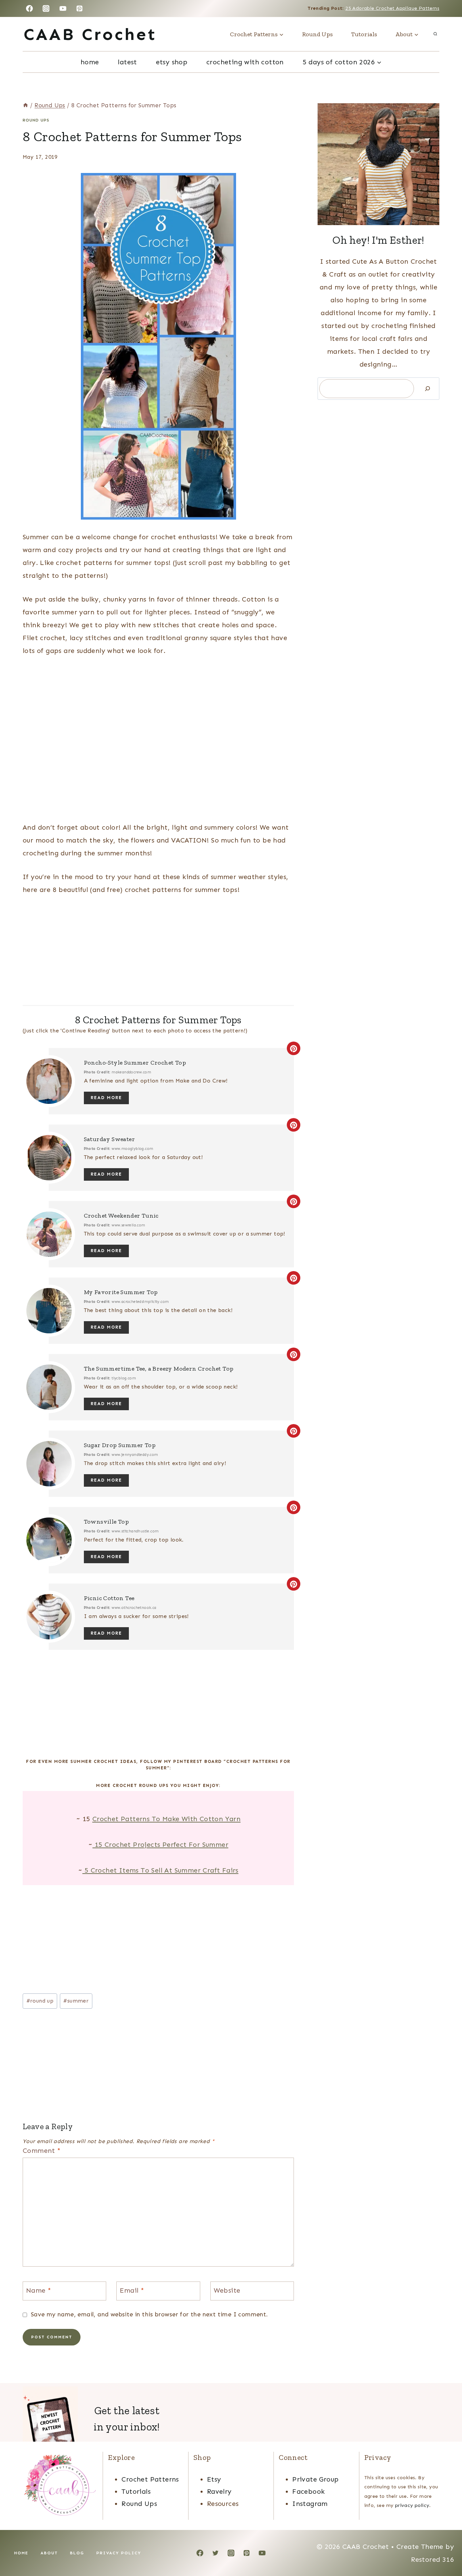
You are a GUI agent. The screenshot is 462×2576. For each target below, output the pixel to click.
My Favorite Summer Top (121, 1292)
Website (227, 2290)
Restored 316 (432, 2559)
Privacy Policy (119, 2553)
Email (132, 2290)
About (49, 2553)
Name (39, 2290)
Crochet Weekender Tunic (121, 1216)
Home (90, 62)
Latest (127, 62)
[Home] (26, 105)
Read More (106, 1098)
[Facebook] (29, 8)
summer (76, 2001)
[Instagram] (46, 8)
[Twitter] (215, 2553)
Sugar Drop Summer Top (120, 1445)
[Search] (428, 389)
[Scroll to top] (445, 2549)
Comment (42, 2151)
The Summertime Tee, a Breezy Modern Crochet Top (159, 1369)
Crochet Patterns (150, 2479)
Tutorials (364, 34)
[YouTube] (63, 8)
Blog (77, 2553)
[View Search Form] (435, 34)
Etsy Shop (172, 62)
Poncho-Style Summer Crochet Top (135, 1063)
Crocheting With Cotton (245, 62)
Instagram (310, 2504)
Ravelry (219, 2491)
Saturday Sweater (109, 1139)
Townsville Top (107, 1522)
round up (40, 2001)
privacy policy (412, 2505)
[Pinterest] (79, 8)
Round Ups (317, 34)
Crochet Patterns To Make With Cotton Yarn (166, 1819)
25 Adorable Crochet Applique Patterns (392, 8)
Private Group (315, 2479)
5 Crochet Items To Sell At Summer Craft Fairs (160, 1870)
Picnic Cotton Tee (109, 1598)
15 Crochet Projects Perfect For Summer (160, 1844)
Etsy (214, 2479)
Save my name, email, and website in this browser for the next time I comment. (149, 2314)
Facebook (308, 2491)
